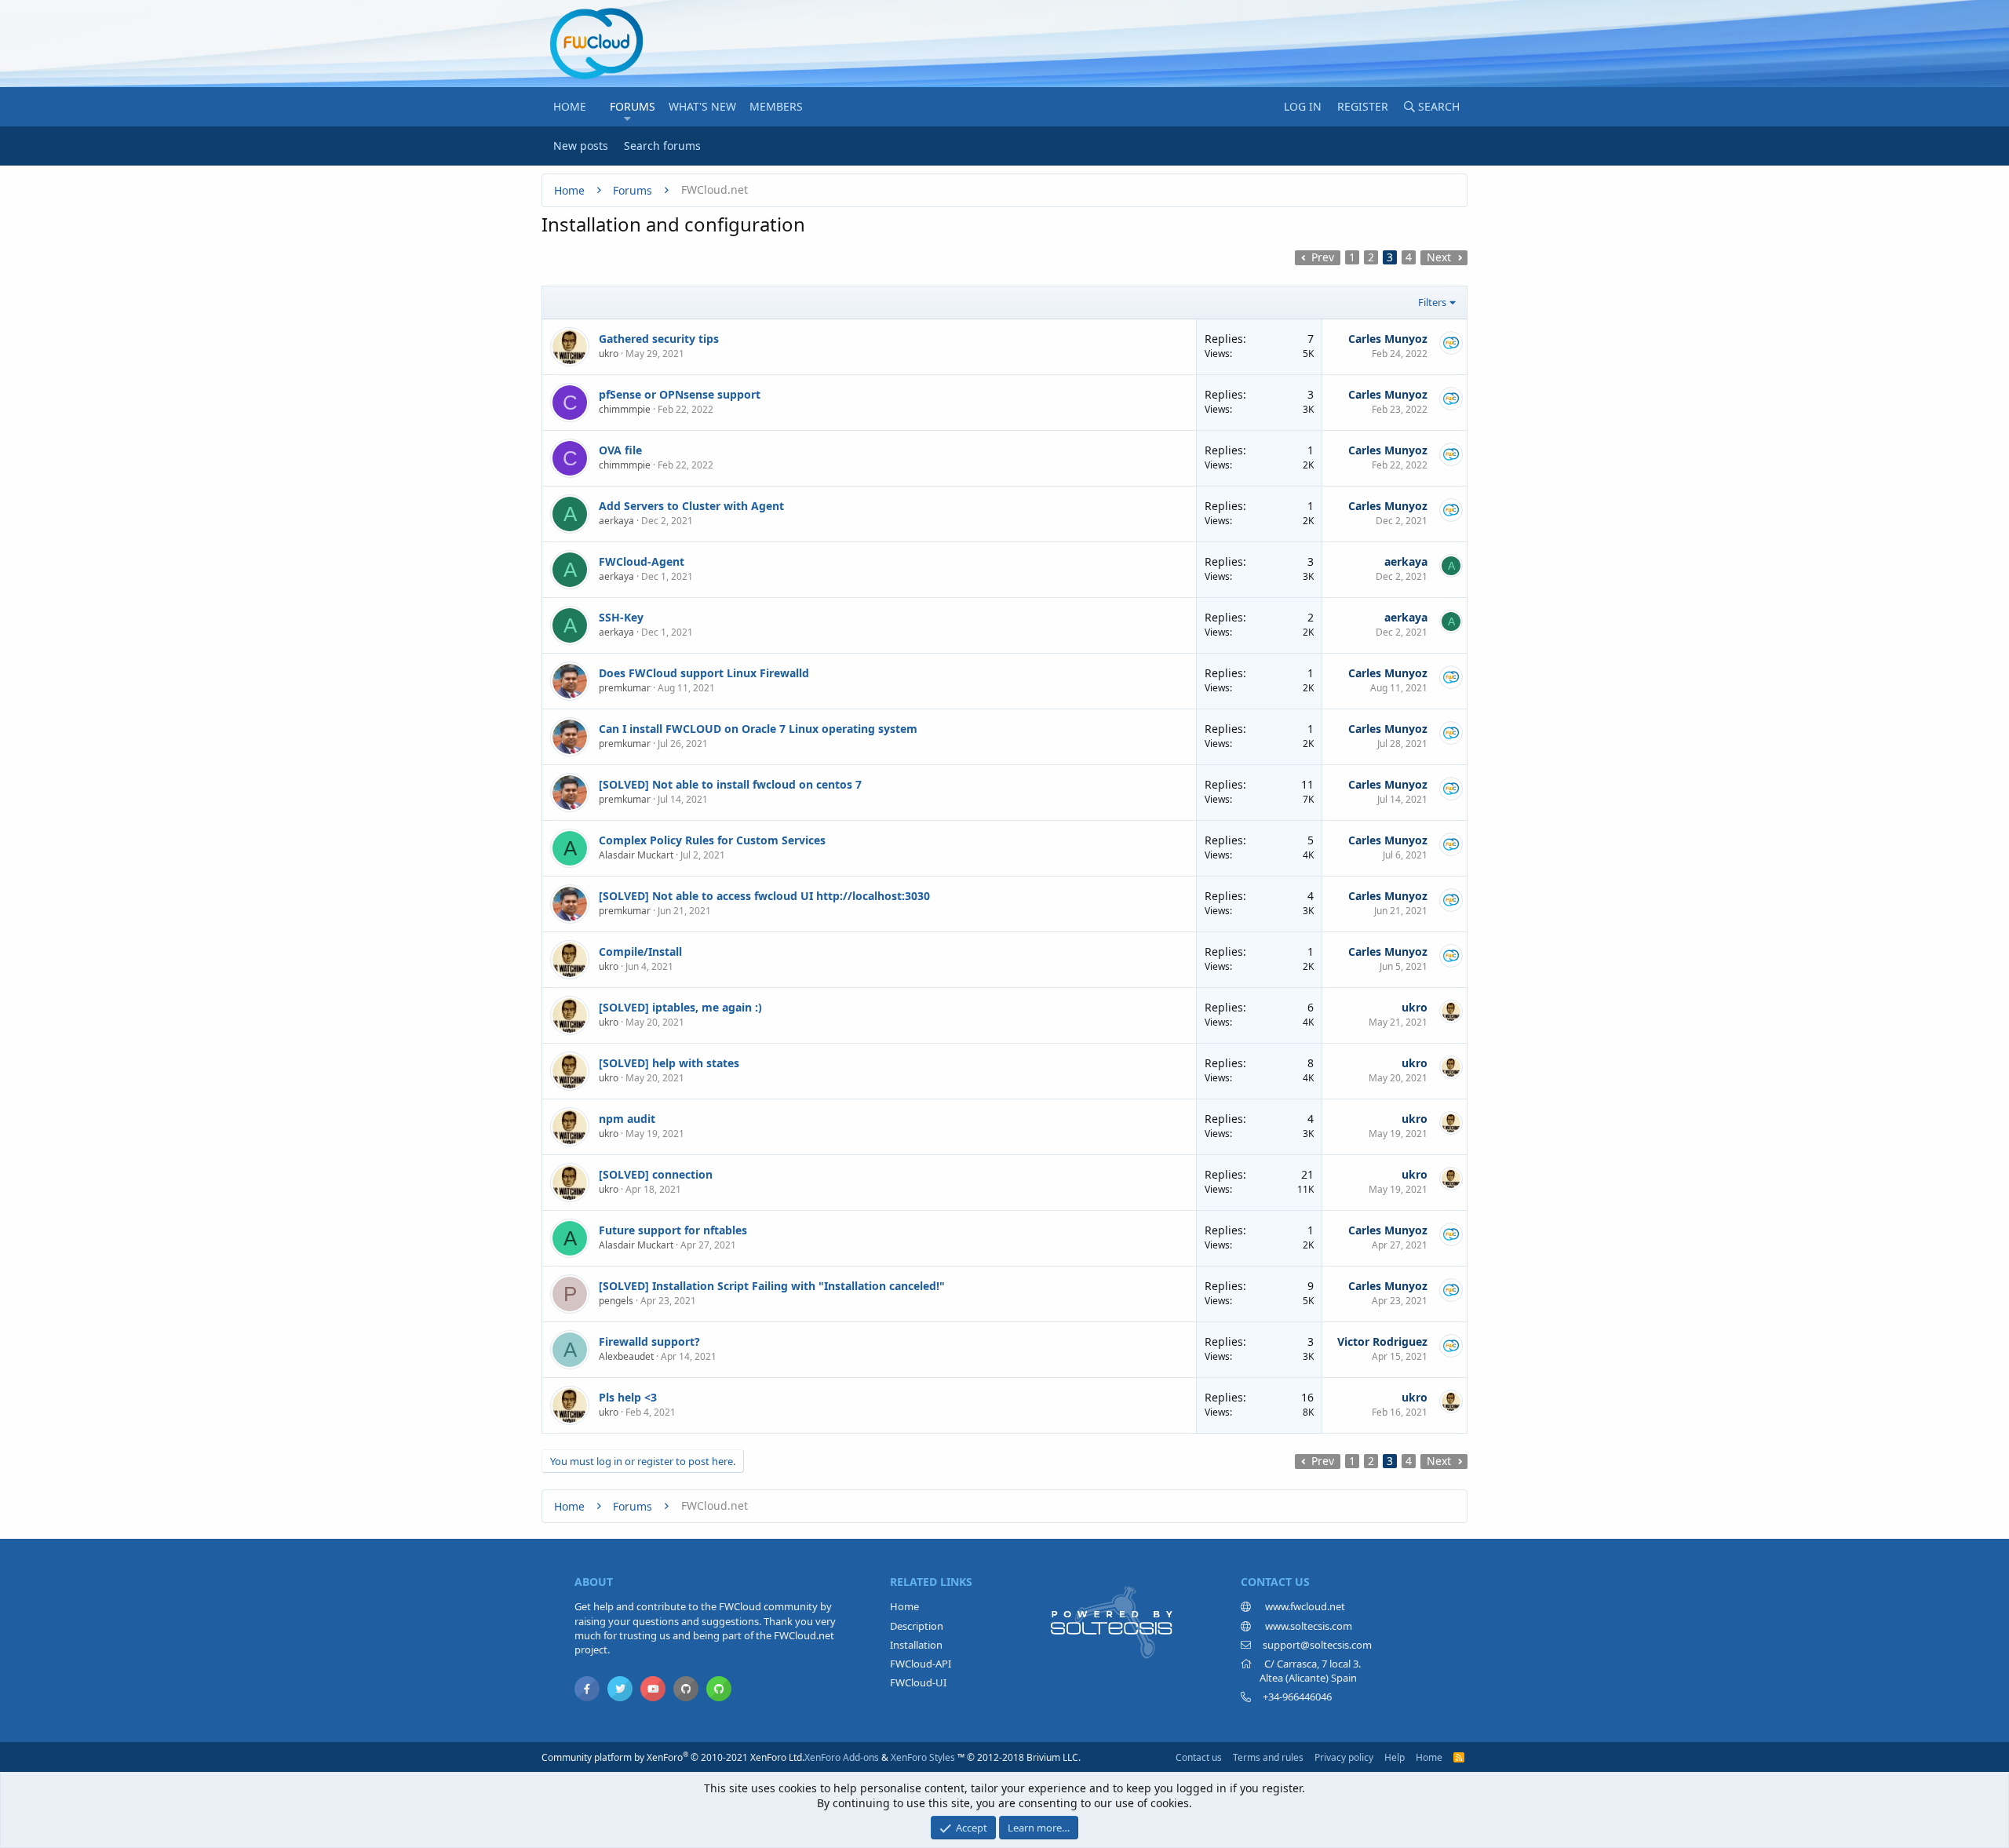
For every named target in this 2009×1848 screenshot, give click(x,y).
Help (1395, 1757)
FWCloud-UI (918, 1682)
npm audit (627, 1119)
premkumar (625, 688)
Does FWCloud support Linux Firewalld (704, 673)
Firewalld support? (649, 1341)
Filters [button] (1432, 302)
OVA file (620, 450)
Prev (1323, 257)
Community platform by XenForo (673, 1757)
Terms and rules (1268, 1757)
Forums (633, 106)
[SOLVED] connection (656, 1174)
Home (570, 106)
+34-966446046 (1297, 1697)
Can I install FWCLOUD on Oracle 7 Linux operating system (758, 729)
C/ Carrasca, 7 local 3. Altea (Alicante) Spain (1301, 1671)
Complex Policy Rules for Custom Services (712, 840)
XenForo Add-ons (842, 1757)
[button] (627, 118)
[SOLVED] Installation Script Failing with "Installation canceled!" (772, 1286)
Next (1439, 257)
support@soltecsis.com (1317, 1645)
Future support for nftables (673, 1230)
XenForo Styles (923, 1757)
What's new (702, 106)
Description (917, 1626)
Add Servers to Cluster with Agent (691, 506)
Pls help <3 (628, 1397)
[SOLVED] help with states (669, 1063)
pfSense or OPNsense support (680, 394)
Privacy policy (1344, 1757)
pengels (616, 1301)
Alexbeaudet (626, 1356)
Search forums (662, 146)
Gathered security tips (659, 339)
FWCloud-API (921, 1664)
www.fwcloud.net (1304, 1606)
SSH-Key (621, 617)
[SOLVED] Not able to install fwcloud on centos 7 (730, 784)
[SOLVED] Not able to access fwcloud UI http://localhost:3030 (764, 896)
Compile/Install (640, 951)
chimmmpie (625, 409)
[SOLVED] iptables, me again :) (680, 1007)
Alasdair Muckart (636, 855)
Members (776, 106)
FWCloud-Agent (642, 561)
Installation (916, 1645)
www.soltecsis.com (1307, 1626)
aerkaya (616, 521)
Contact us (1199, 1757)
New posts (581, 146)
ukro (609, 354)
